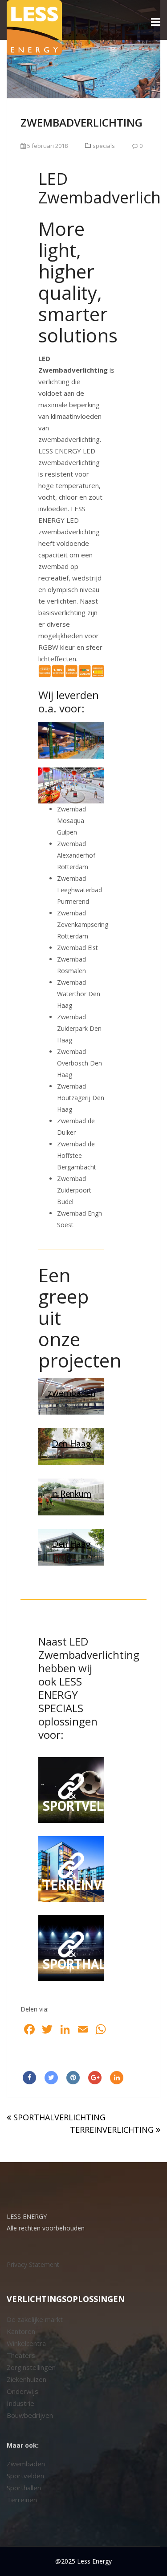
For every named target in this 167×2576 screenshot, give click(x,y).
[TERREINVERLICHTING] (71, 1869)
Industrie (20, 2403)
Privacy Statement (33, 2264)
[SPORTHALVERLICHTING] (71, 1948)
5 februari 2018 (47, 146)
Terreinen (22, 2500)
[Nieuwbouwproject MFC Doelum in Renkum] (71, 1497)
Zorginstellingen (31, 2367)
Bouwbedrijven (30, 2415)
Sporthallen (24, 2488)
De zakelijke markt (35, 2319)
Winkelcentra (26, 2343)
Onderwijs (22, 2391)
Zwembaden (26, 2464)
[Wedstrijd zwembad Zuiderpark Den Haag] (71, 1446)
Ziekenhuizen (26, 2379)
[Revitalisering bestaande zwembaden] (71, 1396)
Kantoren (21, 2331)
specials (104, 146)
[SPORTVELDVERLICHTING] (71, 1790)
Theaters (21, 2355)
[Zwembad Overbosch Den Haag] (71, 1547)
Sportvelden (25, 2476)
